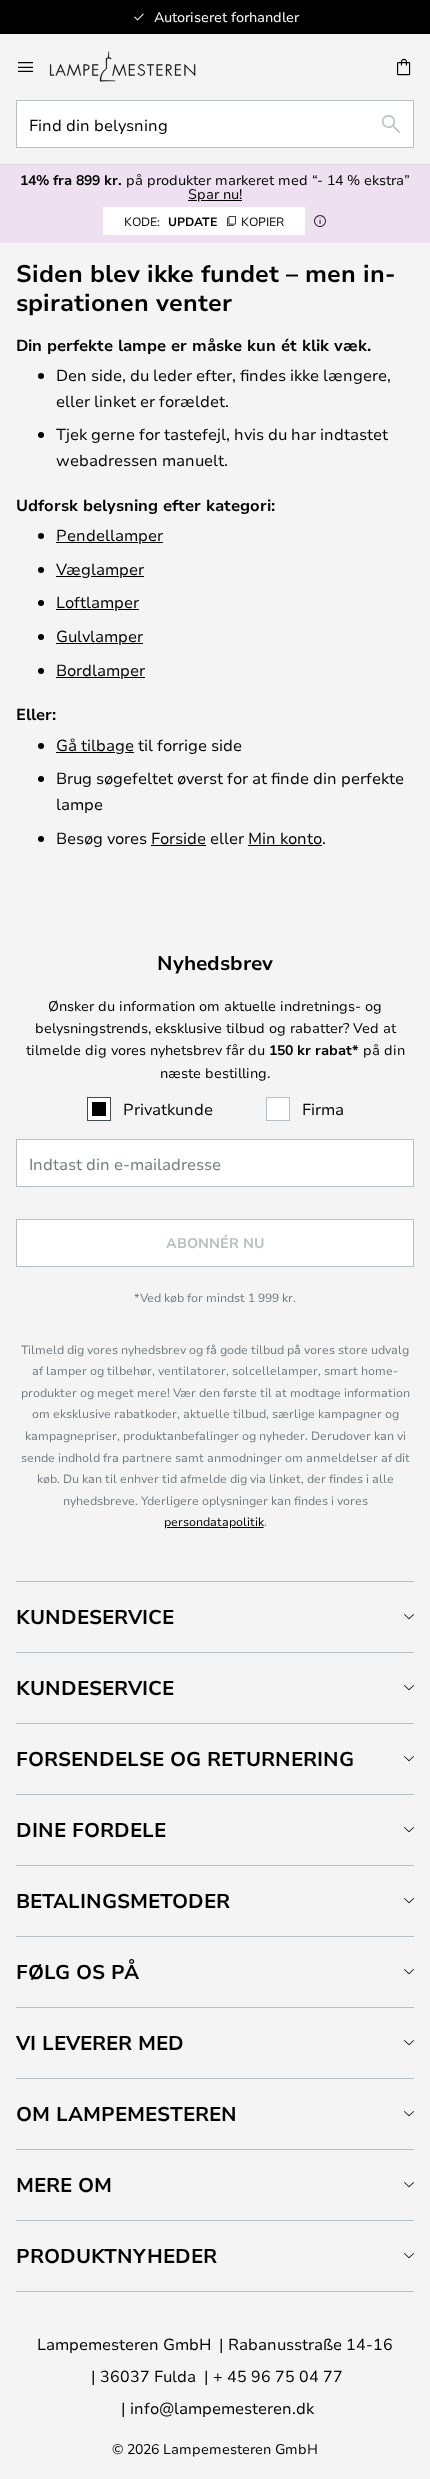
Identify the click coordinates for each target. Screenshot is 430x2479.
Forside (178, 837)
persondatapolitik (214, 1521)
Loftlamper (97, 601)
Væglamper (100, 568)
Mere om (64, 2184)
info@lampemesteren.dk (222, 2407)
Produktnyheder (116, 2255)
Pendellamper (109, 534)
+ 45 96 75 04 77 (278, 2375)
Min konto (285, 837)
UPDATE (204, 221)
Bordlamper (100, 669)
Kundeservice (95, 1616)
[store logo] (134, 67)
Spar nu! (215, 193)
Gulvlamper (99, 635)
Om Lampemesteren (126, 2113)
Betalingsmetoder (123, 1900)
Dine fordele (91, 1829)
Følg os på (77, 1971)
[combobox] (215, 124)
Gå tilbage (95, 744)
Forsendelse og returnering (185, 1758)
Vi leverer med (100, 2042)
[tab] (215, 1616)
